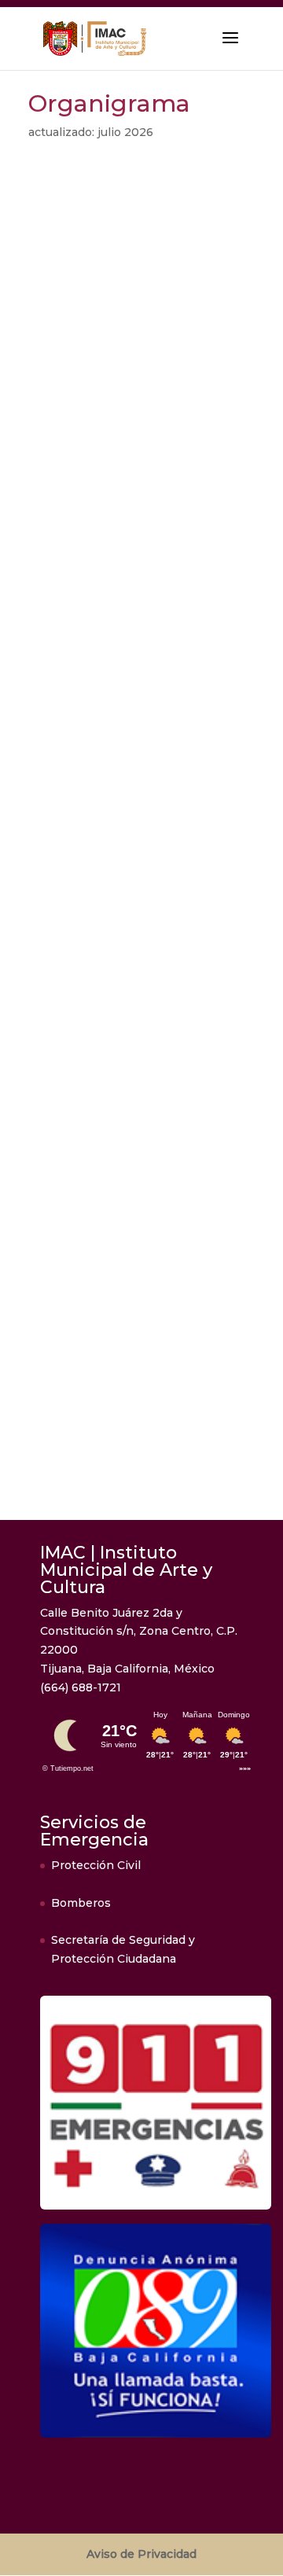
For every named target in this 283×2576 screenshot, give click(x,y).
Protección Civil (96, 1865)
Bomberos (81, 1903)
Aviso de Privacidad (141, 2554)
